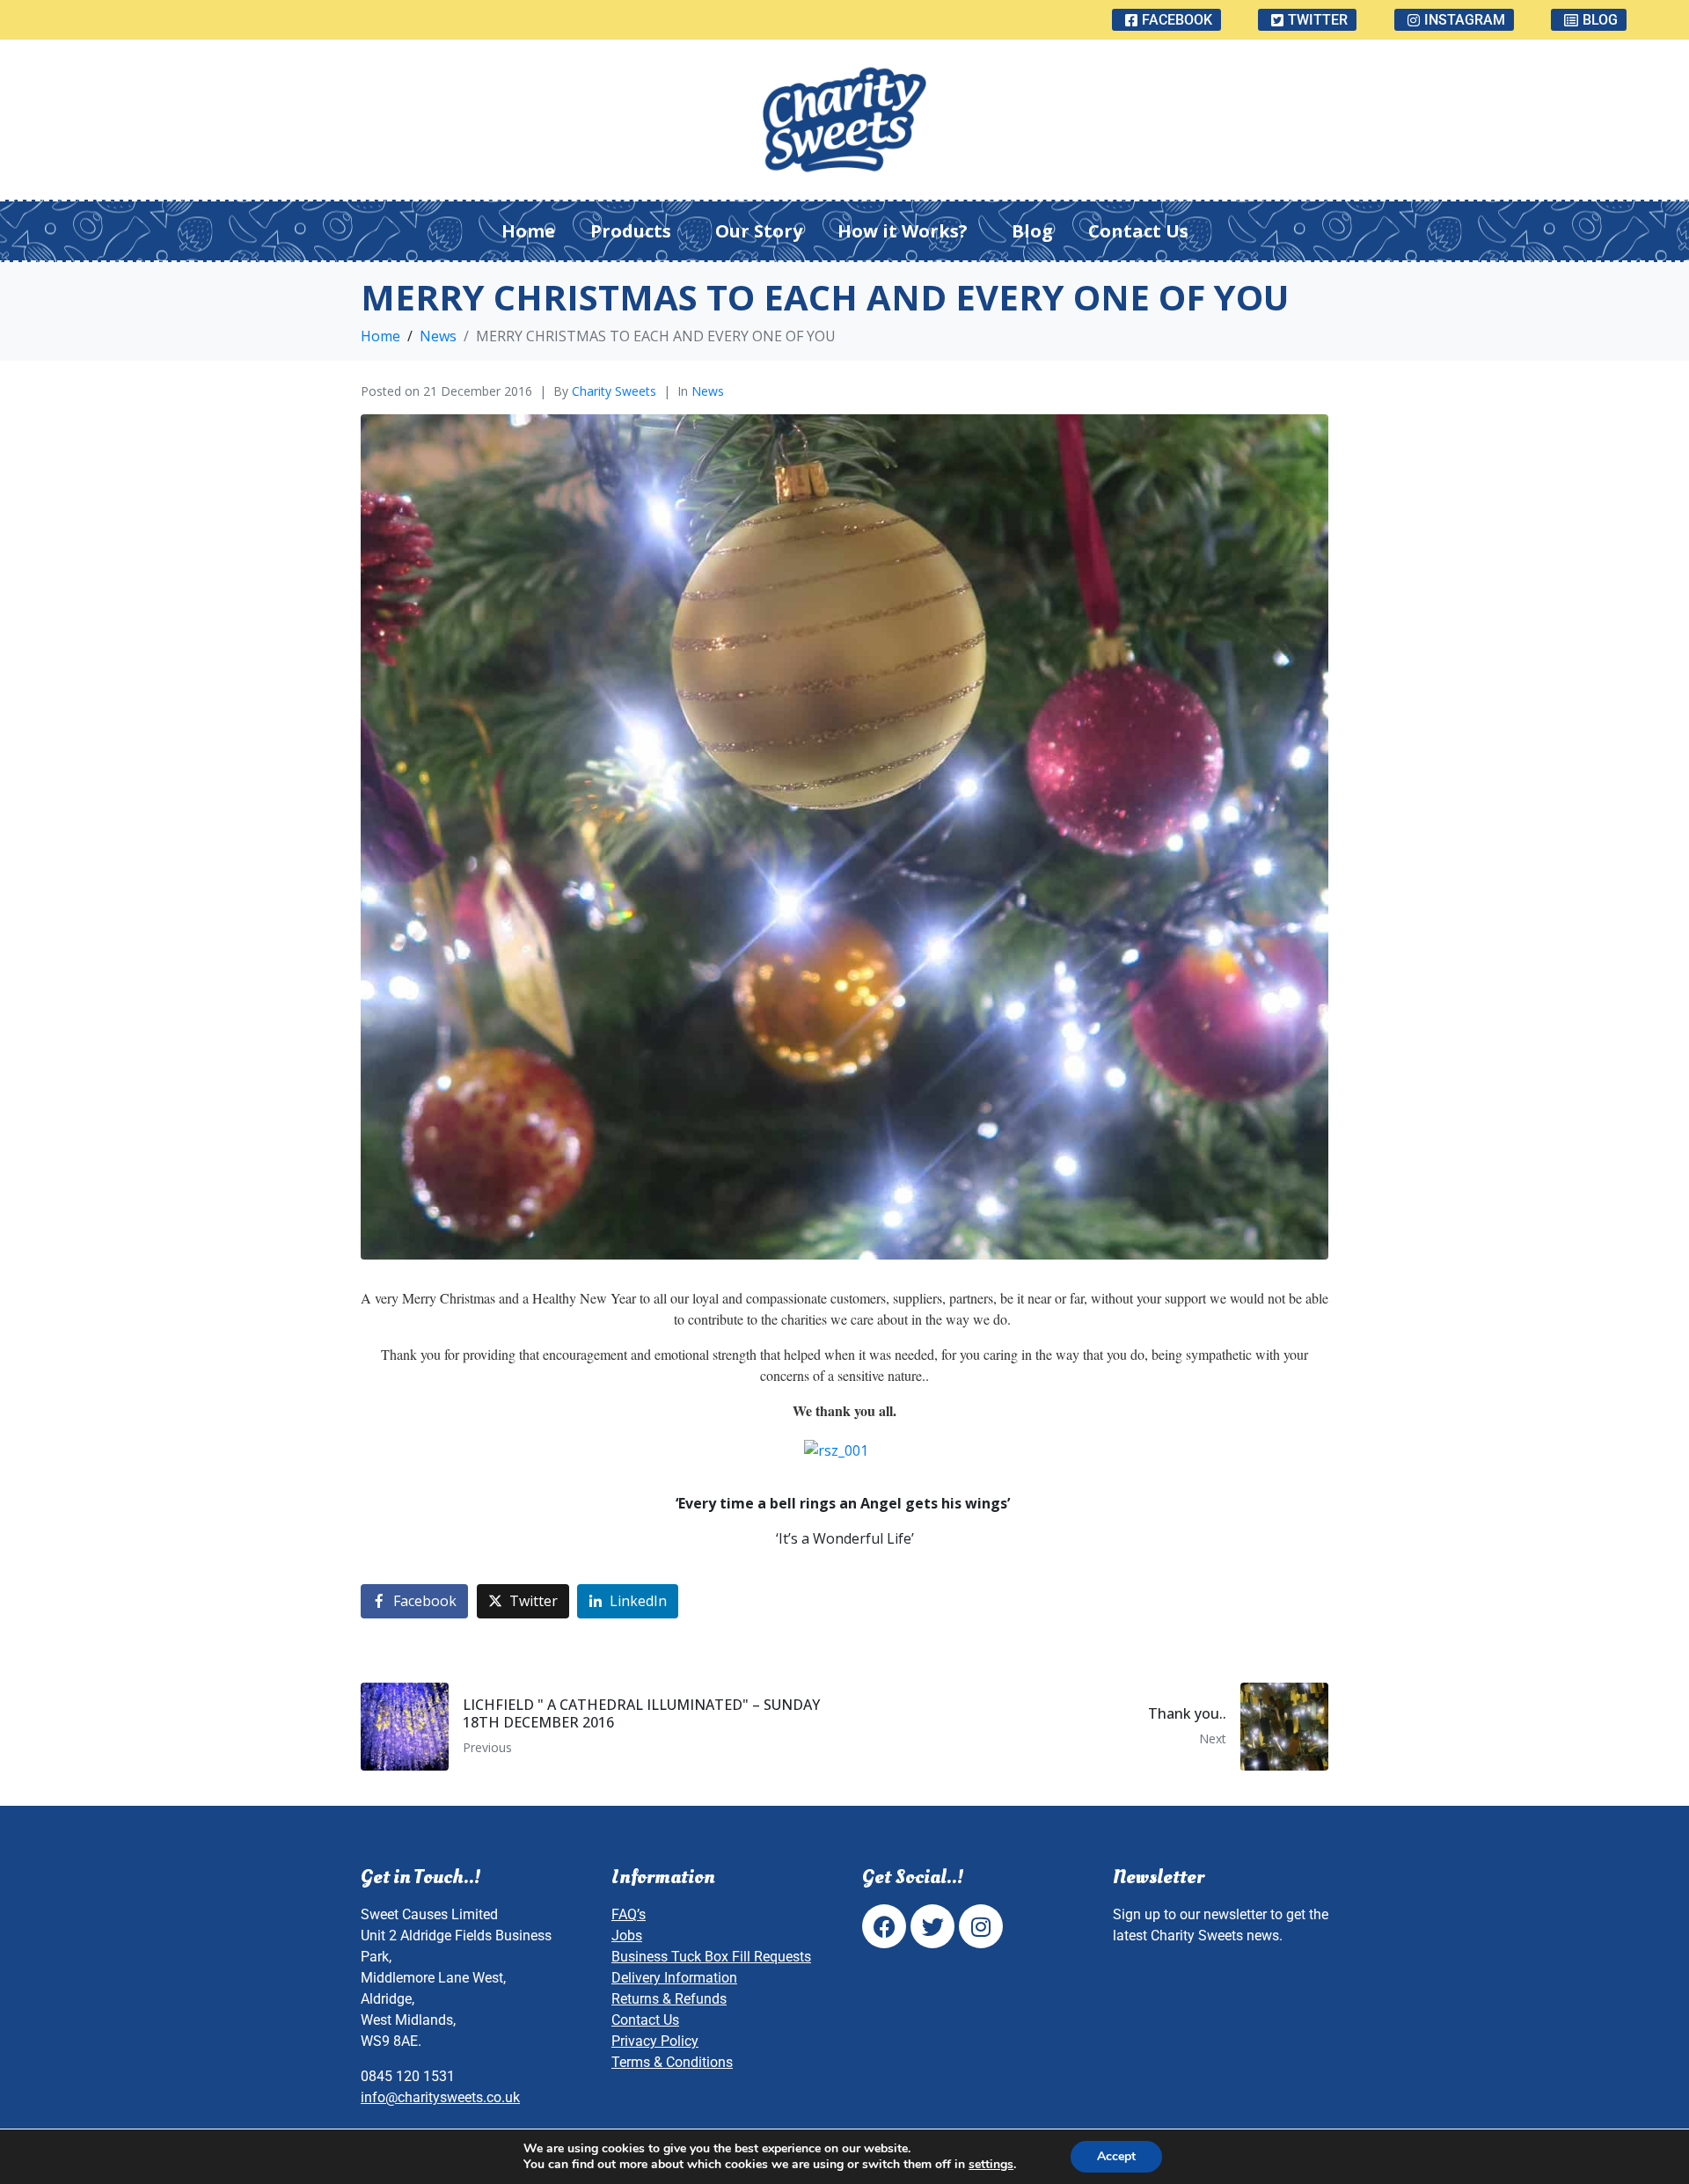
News (708, 391)
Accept (1116, 2156)
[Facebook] (884, 1926)
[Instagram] (981, 1926)
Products (631, 231)
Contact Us (1138, 231)
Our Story (759, 231)
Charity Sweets (614, 391)
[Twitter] (932, 1926)
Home (528, 231)
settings (991, 2165)
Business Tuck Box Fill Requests (711, 1957)
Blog (1032, 231)
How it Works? (903, 231)
